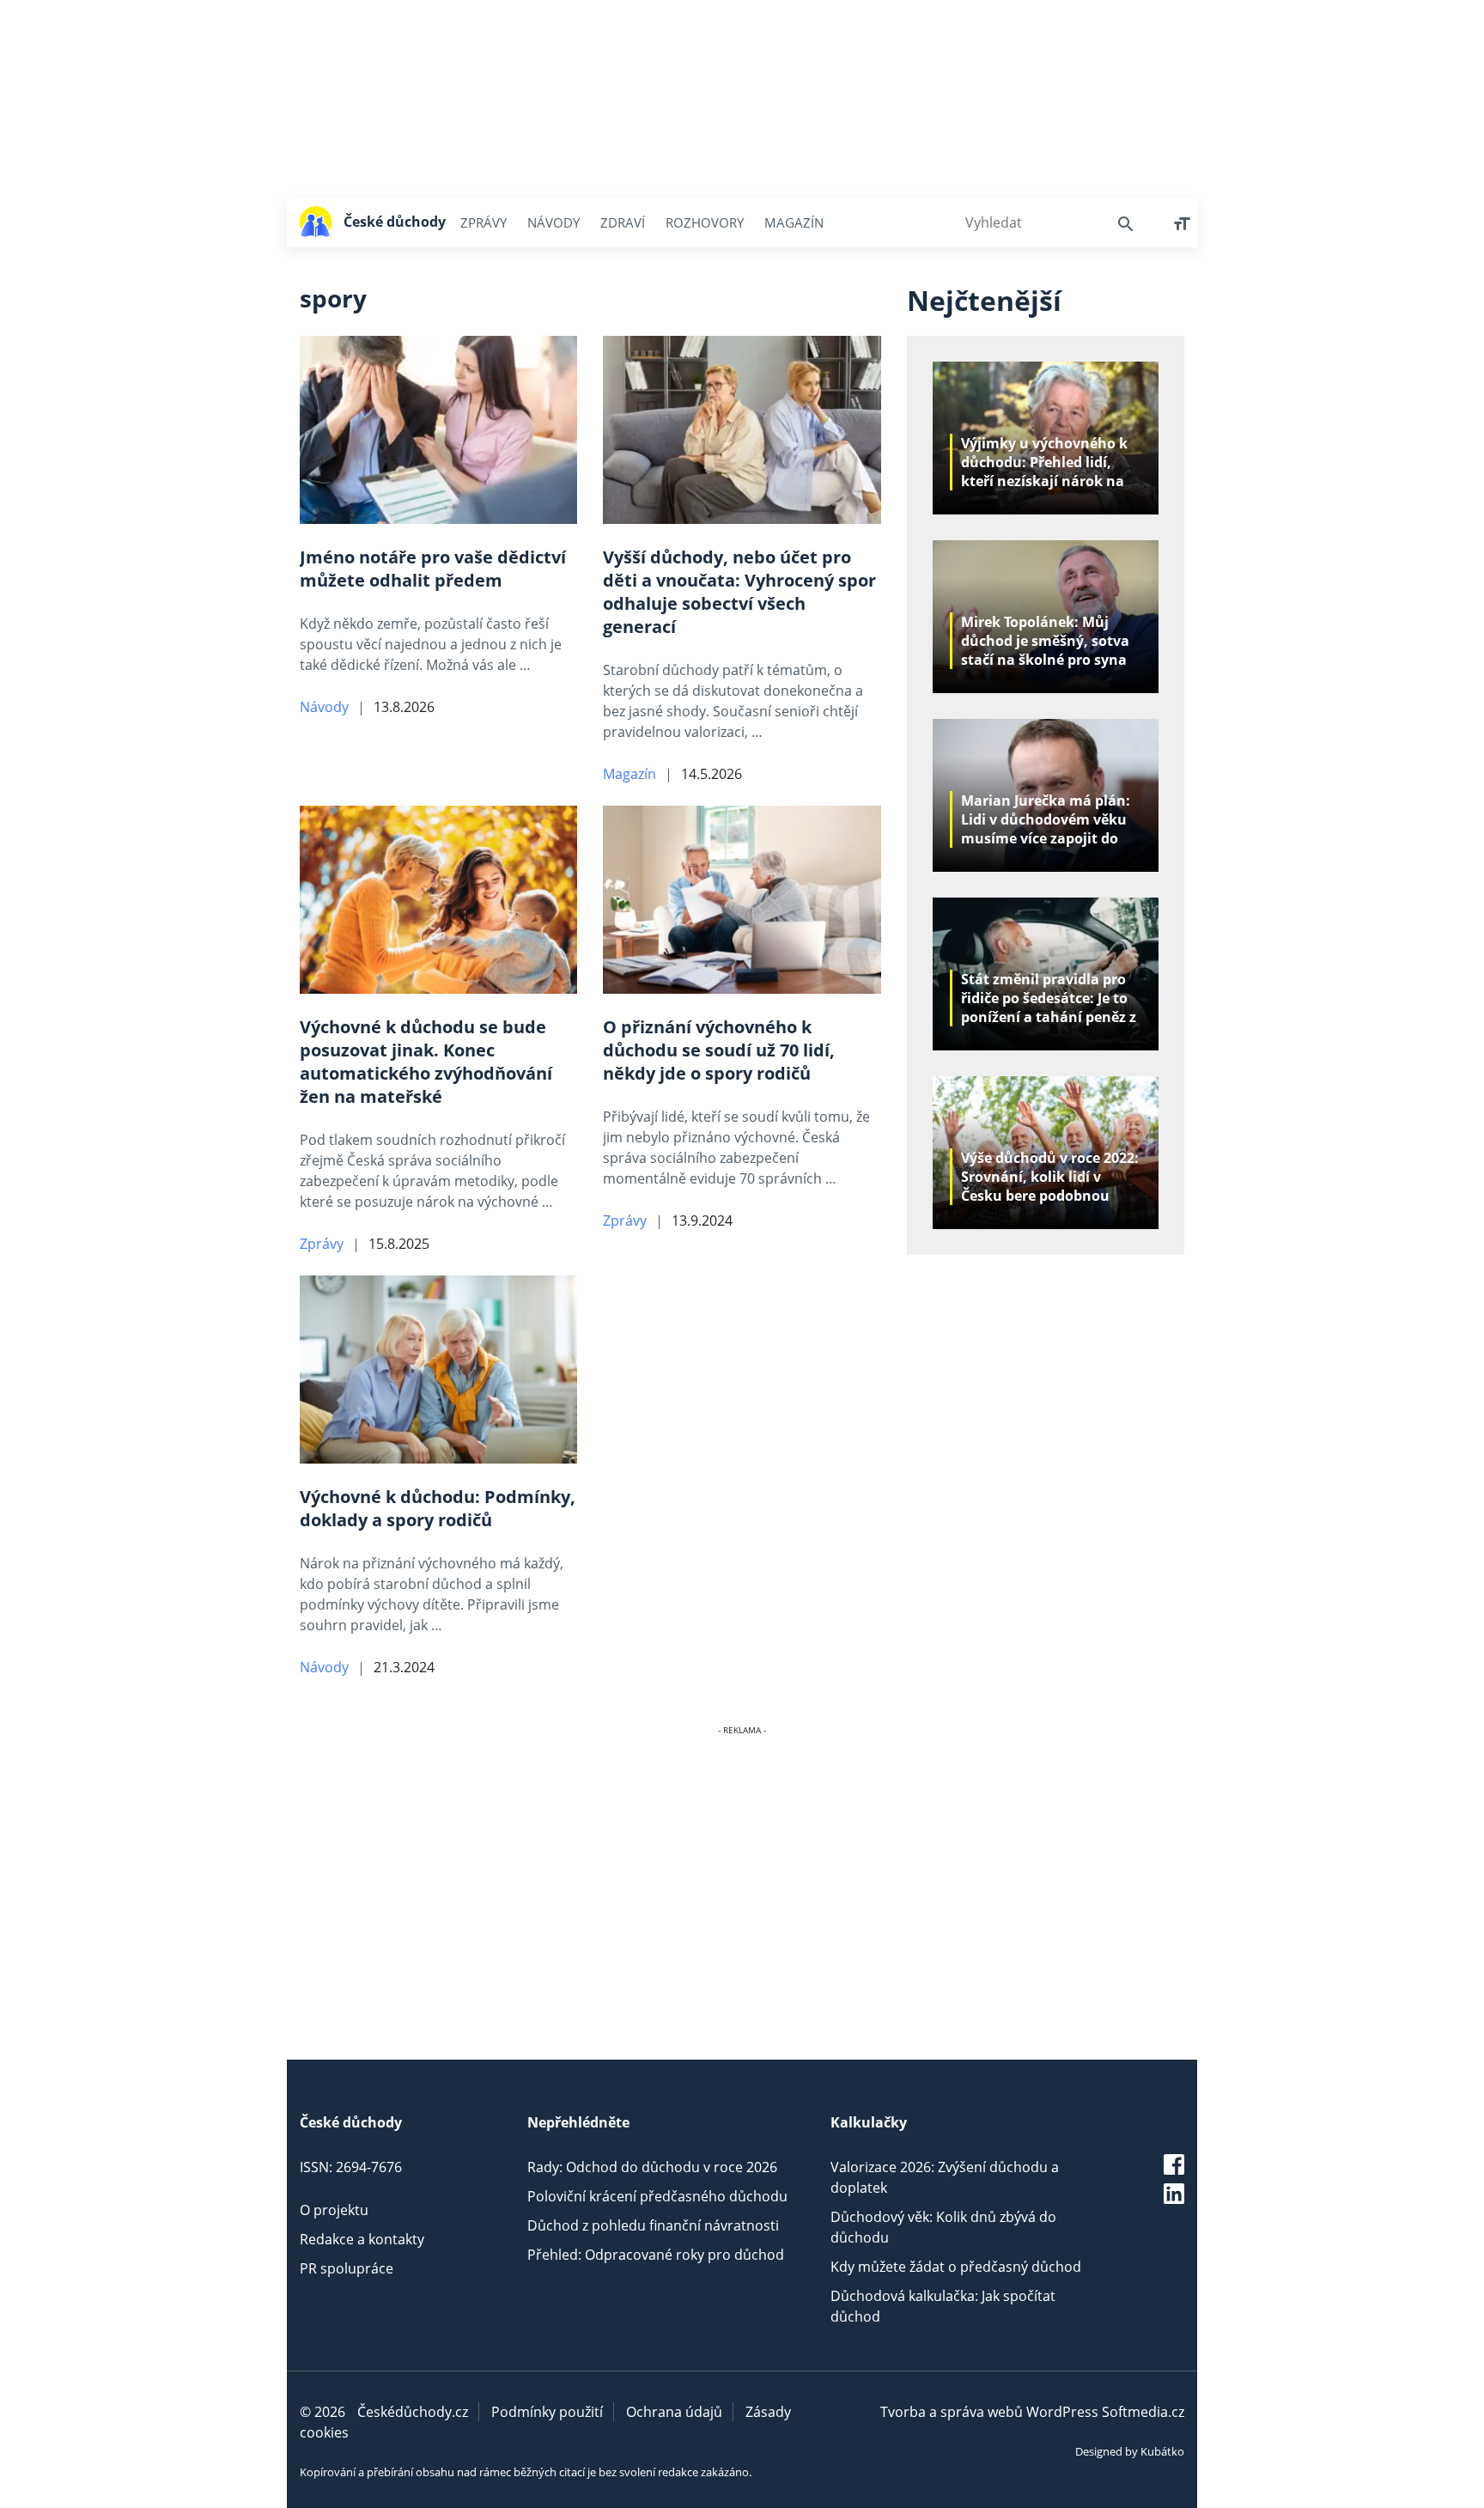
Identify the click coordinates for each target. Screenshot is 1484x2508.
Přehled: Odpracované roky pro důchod (656, 2255)
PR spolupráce (347, 2268)
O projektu (334, 2210)
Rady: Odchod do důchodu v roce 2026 (652, 2167)
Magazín (794, 222)
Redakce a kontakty (362, 2239)
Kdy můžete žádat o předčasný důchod (956, 2267)
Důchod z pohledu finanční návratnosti (653, 2225)
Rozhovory (705, 222)
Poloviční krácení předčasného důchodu (657, 2196)
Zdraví (623, 222)
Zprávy (484, 222)
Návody (553, 222)
